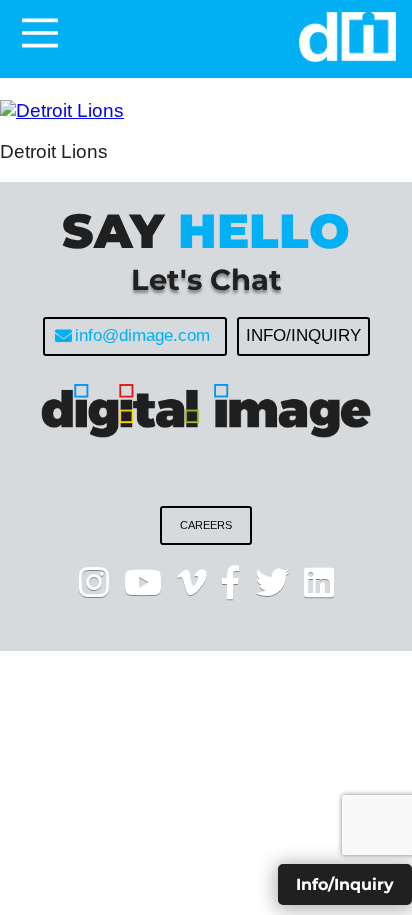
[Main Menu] (40, 33)
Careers (206, 525)
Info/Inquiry (303, 335)
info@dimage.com (142, 335)
